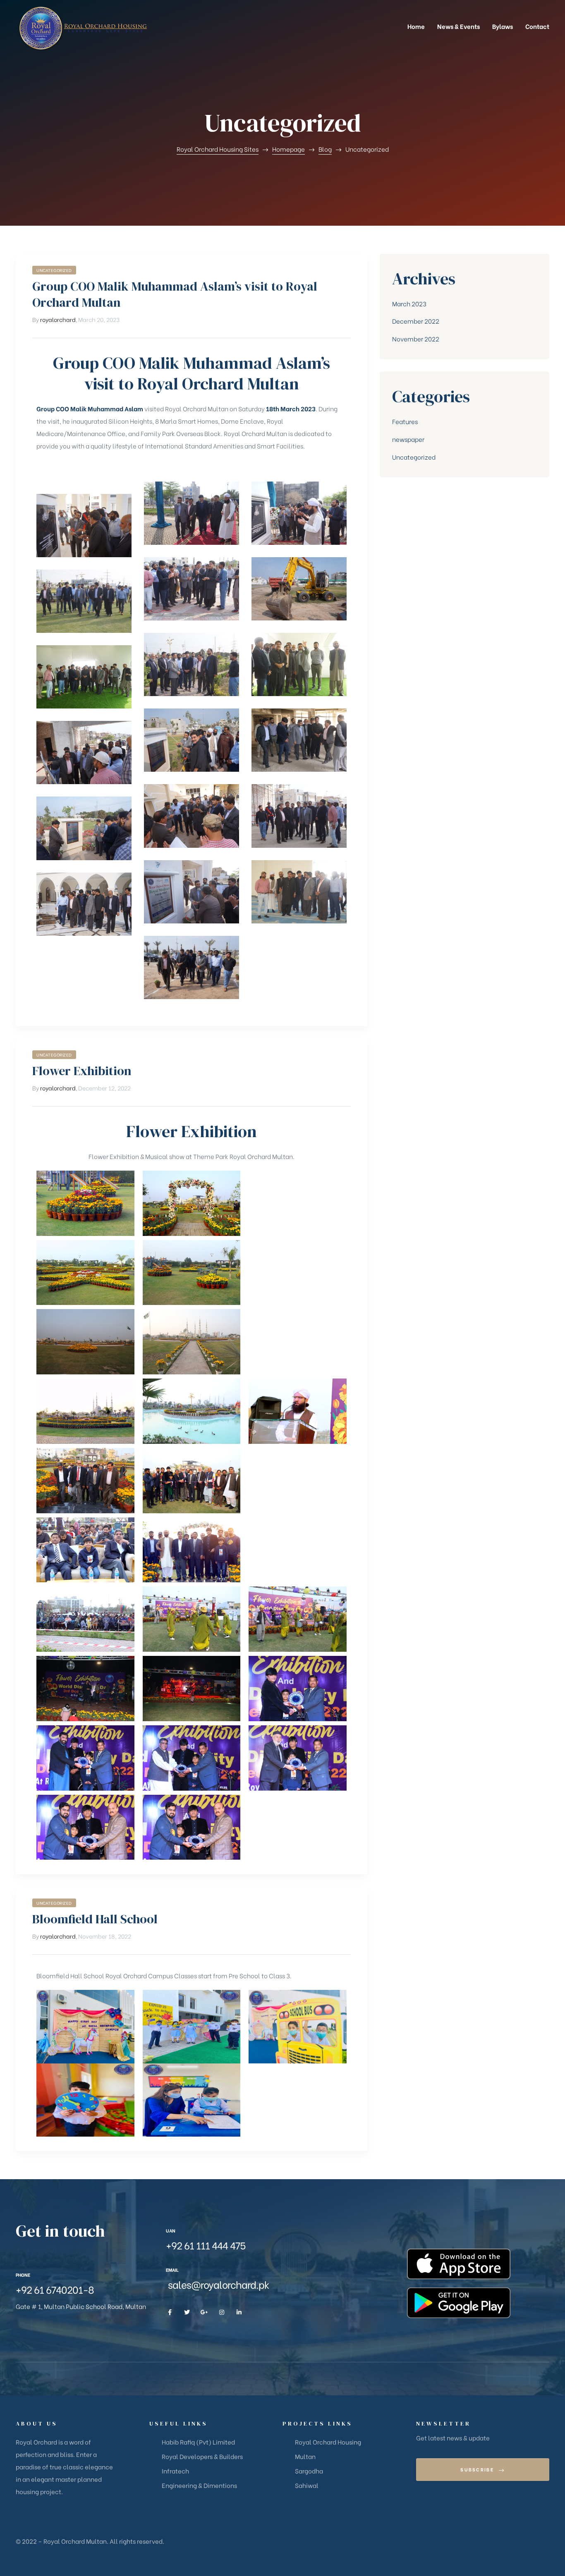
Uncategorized (54, 270)
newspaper (408, 439)
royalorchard (58, 319)
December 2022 (416, 321)
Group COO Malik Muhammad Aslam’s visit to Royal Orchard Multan (175, 294)
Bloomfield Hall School (95, 1919)
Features (405, 421)
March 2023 (409, 303)
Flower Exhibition (82, 1071)
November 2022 (416, 339)
